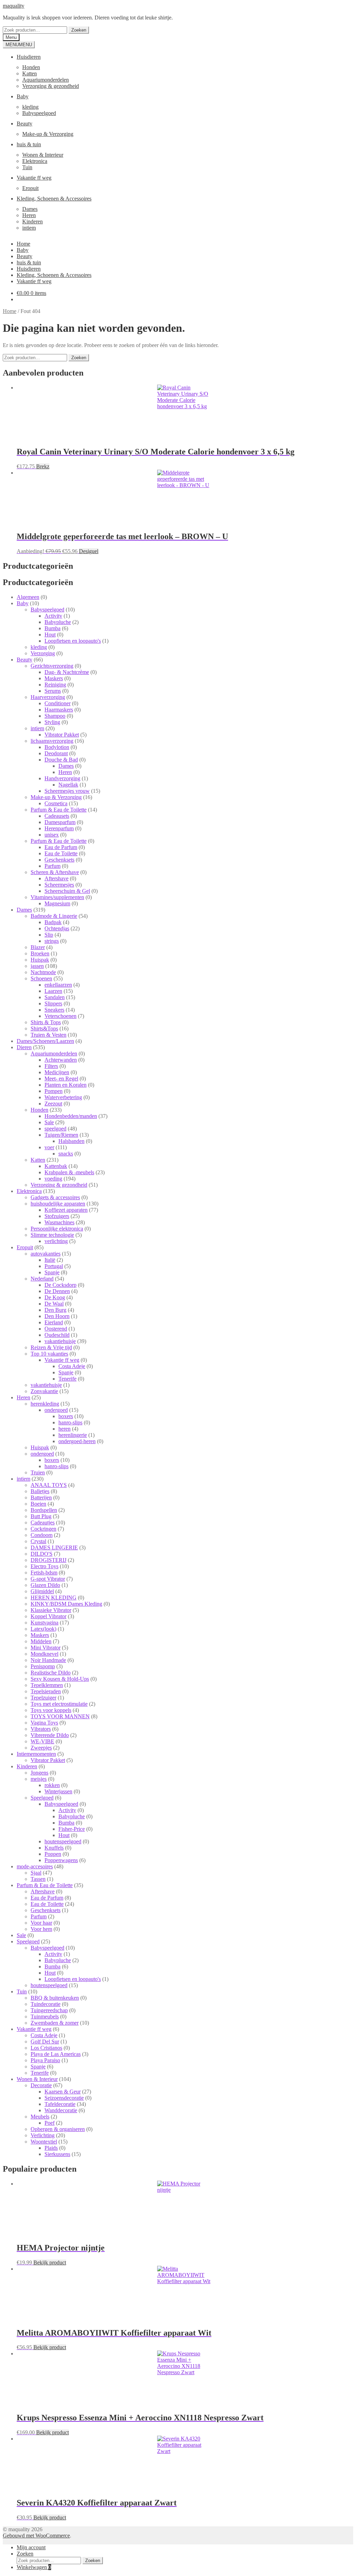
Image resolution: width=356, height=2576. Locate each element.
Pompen (54, 1091)
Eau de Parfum (61, 847)
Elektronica (35, 161)
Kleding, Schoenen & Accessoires (54, 199)
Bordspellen (44, 1510)
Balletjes (40, 1491)
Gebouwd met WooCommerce (36, 2536)
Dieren (24, 1047)
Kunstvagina (44, 1623)
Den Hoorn (57, 1316)
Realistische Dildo (51, 1673)
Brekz (43, 466)
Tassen (38, 1879)
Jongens (39, 1773)
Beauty (25, 124)
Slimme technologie (52, 1235)
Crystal (38, 1541)
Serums (53, 691)
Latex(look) (43, 1629)
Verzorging (43, 653)
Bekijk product (50, 2262)
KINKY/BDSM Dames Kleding (66, 1604)
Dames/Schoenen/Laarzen (45, 1041)
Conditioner (58, 703)
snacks (66, 1154)
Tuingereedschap (49, 2010)
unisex (52, 835)
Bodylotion (57, 747)
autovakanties (46, 1254)
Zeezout (53, 1104)
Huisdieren (29, 57)
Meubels (40, 2117)
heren (64, 1429)
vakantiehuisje (60, 1341)
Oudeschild (57, 1335)
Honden (31, 67)
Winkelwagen (34, 2567)
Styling (52, 722)
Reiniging (55, 685)
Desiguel (89, 551)
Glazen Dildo (45, 1585)
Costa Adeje (72, 1366)
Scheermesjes (59, 885)
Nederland (42, 1279)
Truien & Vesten (48, 1035)
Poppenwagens (61, 1860)
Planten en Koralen (66, 1085)
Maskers (54, 678)
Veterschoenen (60, 1016)
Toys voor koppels (51, 1710)
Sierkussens (57, 2154)
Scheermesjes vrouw (67, 791)
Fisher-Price (72, 1829)
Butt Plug (41, 1516)
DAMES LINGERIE (54, 1548)
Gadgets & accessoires (55, 1197)
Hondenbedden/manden (71, 1116)
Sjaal (36, 1873)
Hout (50, 635)
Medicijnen (57, 1072)
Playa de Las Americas (56, 2054)
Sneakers (54, 1010)
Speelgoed (42, 1798)
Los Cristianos (46, 2048)
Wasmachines (59, 1222)
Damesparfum (60, 822)
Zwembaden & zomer (55, 2023)
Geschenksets (59, 860)
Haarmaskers (59, 710)
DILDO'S (42, 1554)
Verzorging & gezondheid (51, 86)
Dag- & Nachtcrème (67, 672)
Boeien (38, 1504)
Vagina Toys (44, 1723)
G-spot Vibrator (48, 1579)
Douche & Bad (61, 760)
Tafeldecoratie (60, 2104)
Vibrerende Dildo (50, 1735)
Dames (30, 209)
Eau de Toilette (61, 853)
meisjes (39, 1779)
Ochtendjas (57, 928)
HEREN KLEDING (54, 1598)
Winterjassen (58, 1791)
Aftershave (56, 878)
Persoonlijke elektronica (57, 1229)
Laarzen (53, 991)
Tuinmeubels (45, 2017)
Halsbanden (71, 1141)
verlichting (56, 1241)
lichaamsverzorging (52, 741)
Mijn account (31, 2547)
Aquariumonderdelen (46, 80)
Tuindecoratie (46, 2004)
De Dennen (57, 1291)
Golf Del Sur (45, 2042)
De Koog (55, 1297)
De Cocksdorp (60, 1285)
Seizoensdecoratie (64, 2098)
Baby (23, 96)
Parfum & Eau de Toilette (59, 810)
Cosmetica (56, 803)
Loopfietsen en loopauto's (73, 641)
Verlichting (43, 2135)
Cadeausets (57, 816)
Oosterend (56, 1329)
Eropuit (30, 188)
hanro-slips (70, 1422)
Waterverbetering (63, 1097)
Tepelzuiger (43, 1698)
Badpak (53, 922)
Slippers (53, 1003)
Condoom (42, 1535)
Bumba (52, 628)
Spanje (52, 1272)
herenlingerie (73, 1435)
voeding (53, 1179)
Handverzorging (62, 778)
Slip (49, 935)
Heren (29, 215)
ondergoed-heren (77, 1441)
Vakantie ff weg (34, 178)
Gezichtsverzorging (52, 666)
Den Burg (55, 1310)
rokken (52, 1785)
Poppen (53, 1854)
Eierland (54, 1322)
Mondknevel (44, 1654)
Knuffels (54, 1848)
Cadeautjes (43, 1522)
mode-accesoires (35, 1866)
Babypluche (58, 622)
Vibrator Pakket (62, 735)
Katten (30, 73)
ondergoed (56, 1410)
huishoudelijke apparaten (58, 1204)
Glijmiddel (42, 1591)
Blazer (38, 947)
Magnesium (57, 903)
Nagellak (68, 785)
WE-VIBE (42, 1741)
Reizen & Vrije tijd (51, 1347)
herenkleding (45, 1404)
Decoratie (41, 2085)
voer (49, 1147)
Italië (50, 1260)
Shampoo (55, 716)
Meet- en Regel (61, 1079)
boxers (66, 1416)
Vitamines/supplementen (57, 897)
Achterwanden (61, 1060)
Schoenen (41, 978)
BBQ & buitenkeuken (55, 1998)
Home (23, 244)
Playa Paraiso (45, 2060)
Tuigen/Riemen (61, 1135)
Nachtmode (43, 972)
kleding (30, 107)
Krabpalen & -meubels (69, 1172)
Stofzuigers (57, 1216)
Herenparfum (59, 828)
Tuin (27, 167)
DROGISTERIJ (48, 1560)
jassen (37, 966)
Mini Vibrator (46, 1648)
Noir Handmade (48, 1660)
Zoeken (79, 30)
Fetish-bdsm (44, 1573)
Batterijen (41, 1497)
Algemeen (28, 597)
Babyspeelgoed (39, 113)
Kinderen (33, 221)
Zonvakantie (44, 1391)
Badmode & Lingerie (54, 916)
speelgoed (55, 1129)
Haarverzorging (48, 697)
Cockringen (43, 1529)
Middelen (41, 1641)
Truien (38, 1472)
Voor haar (41, 1923)
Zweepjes (41, 1748)
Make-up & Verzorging (48, 134)
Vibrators (41, 1729)
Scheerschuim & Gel (67, 891)
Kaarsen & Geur (63, 2092)
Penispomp (43, 1666)
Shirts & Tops (46, 1022)
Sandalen (55, 997)
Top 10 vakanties (49, 1354)
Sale (49, 1122)
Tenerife (67, 1379)
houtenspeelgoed (63, 1841)
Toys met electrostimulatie (59, 1704)
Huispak (40, 960)
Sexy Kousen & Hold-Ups (60, 1679)
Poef (50, 2123)
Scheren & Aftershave (55, 872)
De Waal (54, 1304)
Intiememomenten (36, 1754)
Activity (53, 616)
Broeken (40, 953)
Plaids (51, 2148)
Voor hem (41, 1929)
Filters (51, 1066)
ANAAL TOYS (49, 1485)
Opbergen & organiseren (58, 2129)
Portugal (54, 1266)
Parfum (52, 866)
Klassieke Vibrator (51, 1610)
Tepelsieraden (46, 1691)
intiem (29, 228)
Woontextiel (44, 2142)
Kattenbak (56, 1166)
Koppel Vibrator (48, 1616)
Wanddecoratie (61, 2110)
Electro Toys (44, 1566)
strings (52, 941)
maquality (14, 6)
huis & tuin (29, 144)
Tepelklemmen (47, 1685)
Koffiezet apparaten (66, 1210)
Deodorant (56, 753)
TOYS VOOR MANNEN (60, 1716)
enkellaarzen (58, 985)
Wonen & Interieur (43, 155)
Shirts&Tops (44, 1028)
